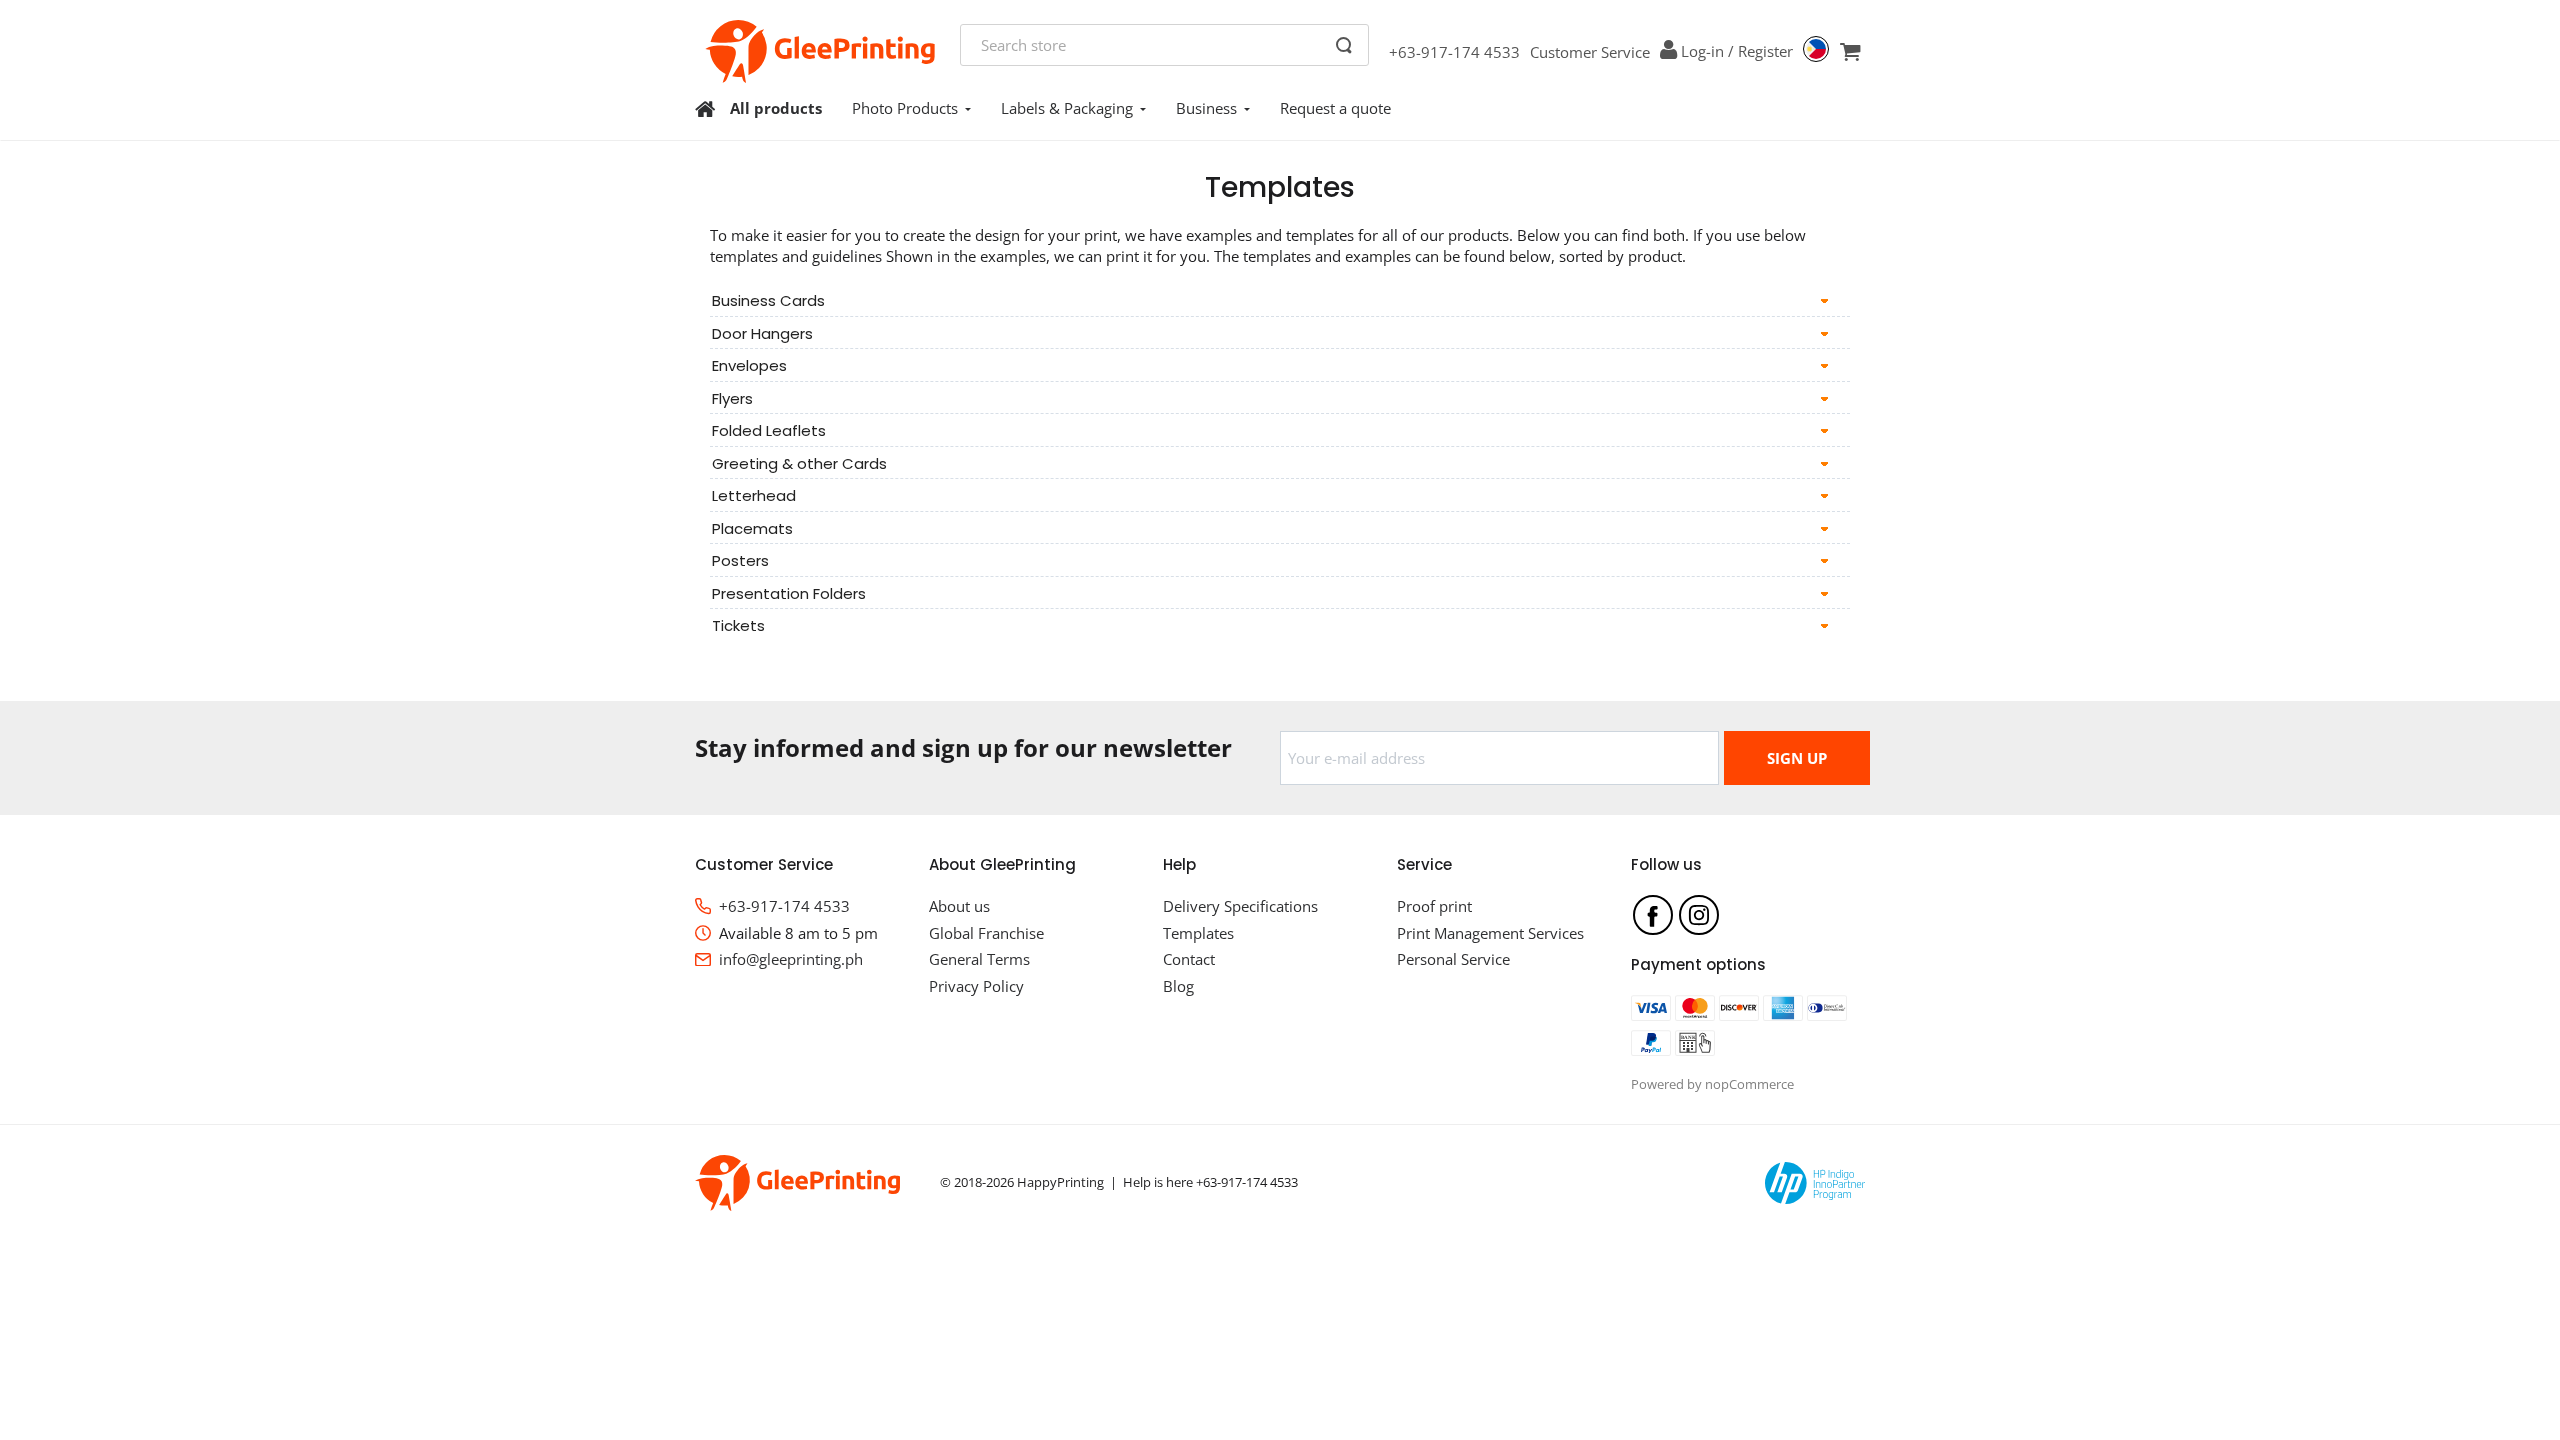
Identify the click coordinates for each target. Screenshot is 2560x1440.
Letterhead (754, 495)
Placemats (752, 528)
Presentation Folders (789, 593)
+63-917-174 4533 (1454, 52)
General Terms (979, 959)
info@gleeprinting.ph (791, 959)
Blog (1178, 986)
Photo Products (905, 108)
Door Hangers (762, 333)
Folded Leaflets (769, 430)
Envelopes (749, 365)
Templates (1198, 933)
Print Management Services (1490, 933)
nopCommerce (1749, 1084)
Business (1206, 108)
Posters (740, 560)
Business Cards (768, 300)
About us (959, 906)
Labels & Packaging (1067, 108)
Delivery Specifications (1240, 906)
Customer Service (1590, 52)
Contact (1189, 959)
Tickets (738, 625)
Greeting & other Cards (799, 463)
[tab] (1280, 301)
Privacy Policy (976, 986)
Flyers (732, 398)
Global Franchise (986, 933)
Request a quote (1335, 108)
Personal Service (1453, 959)
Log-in (1702, 51)
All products (776, 108)
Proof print (1434, 906)
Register (1765, 51)
